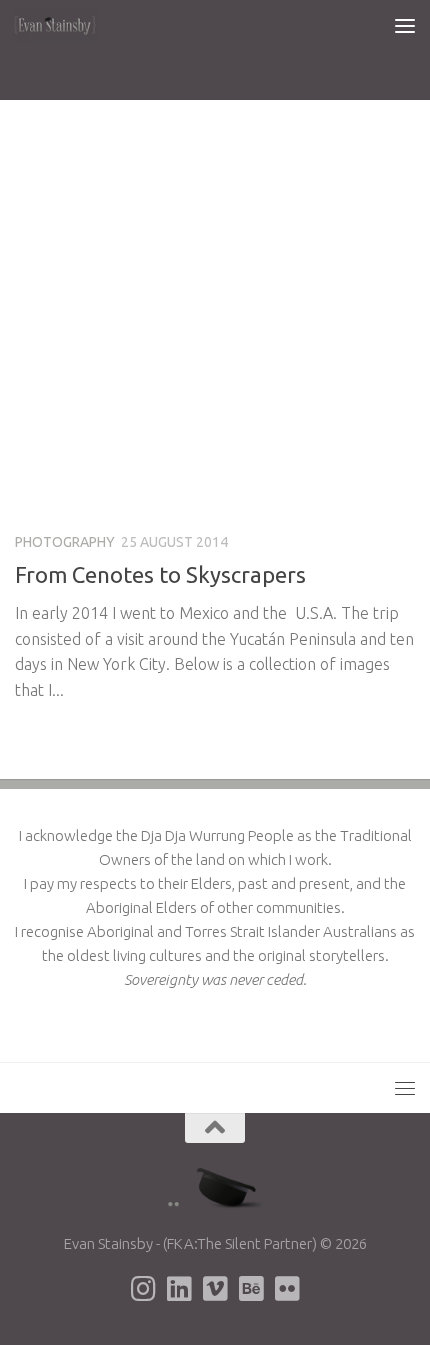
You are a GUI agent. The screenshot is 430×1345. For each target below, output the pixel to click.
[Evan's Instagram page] (143, 1289)
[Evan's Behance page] (251, 1289)
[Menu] (405, 25)
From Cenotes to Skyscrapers (160, 574)
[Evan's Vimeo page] (215, 1289)
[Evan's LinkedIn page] (179, 1289)
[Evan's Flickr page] (287, 1289)
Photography (65, 542)
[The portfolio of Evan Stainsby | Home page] (69, 25)
